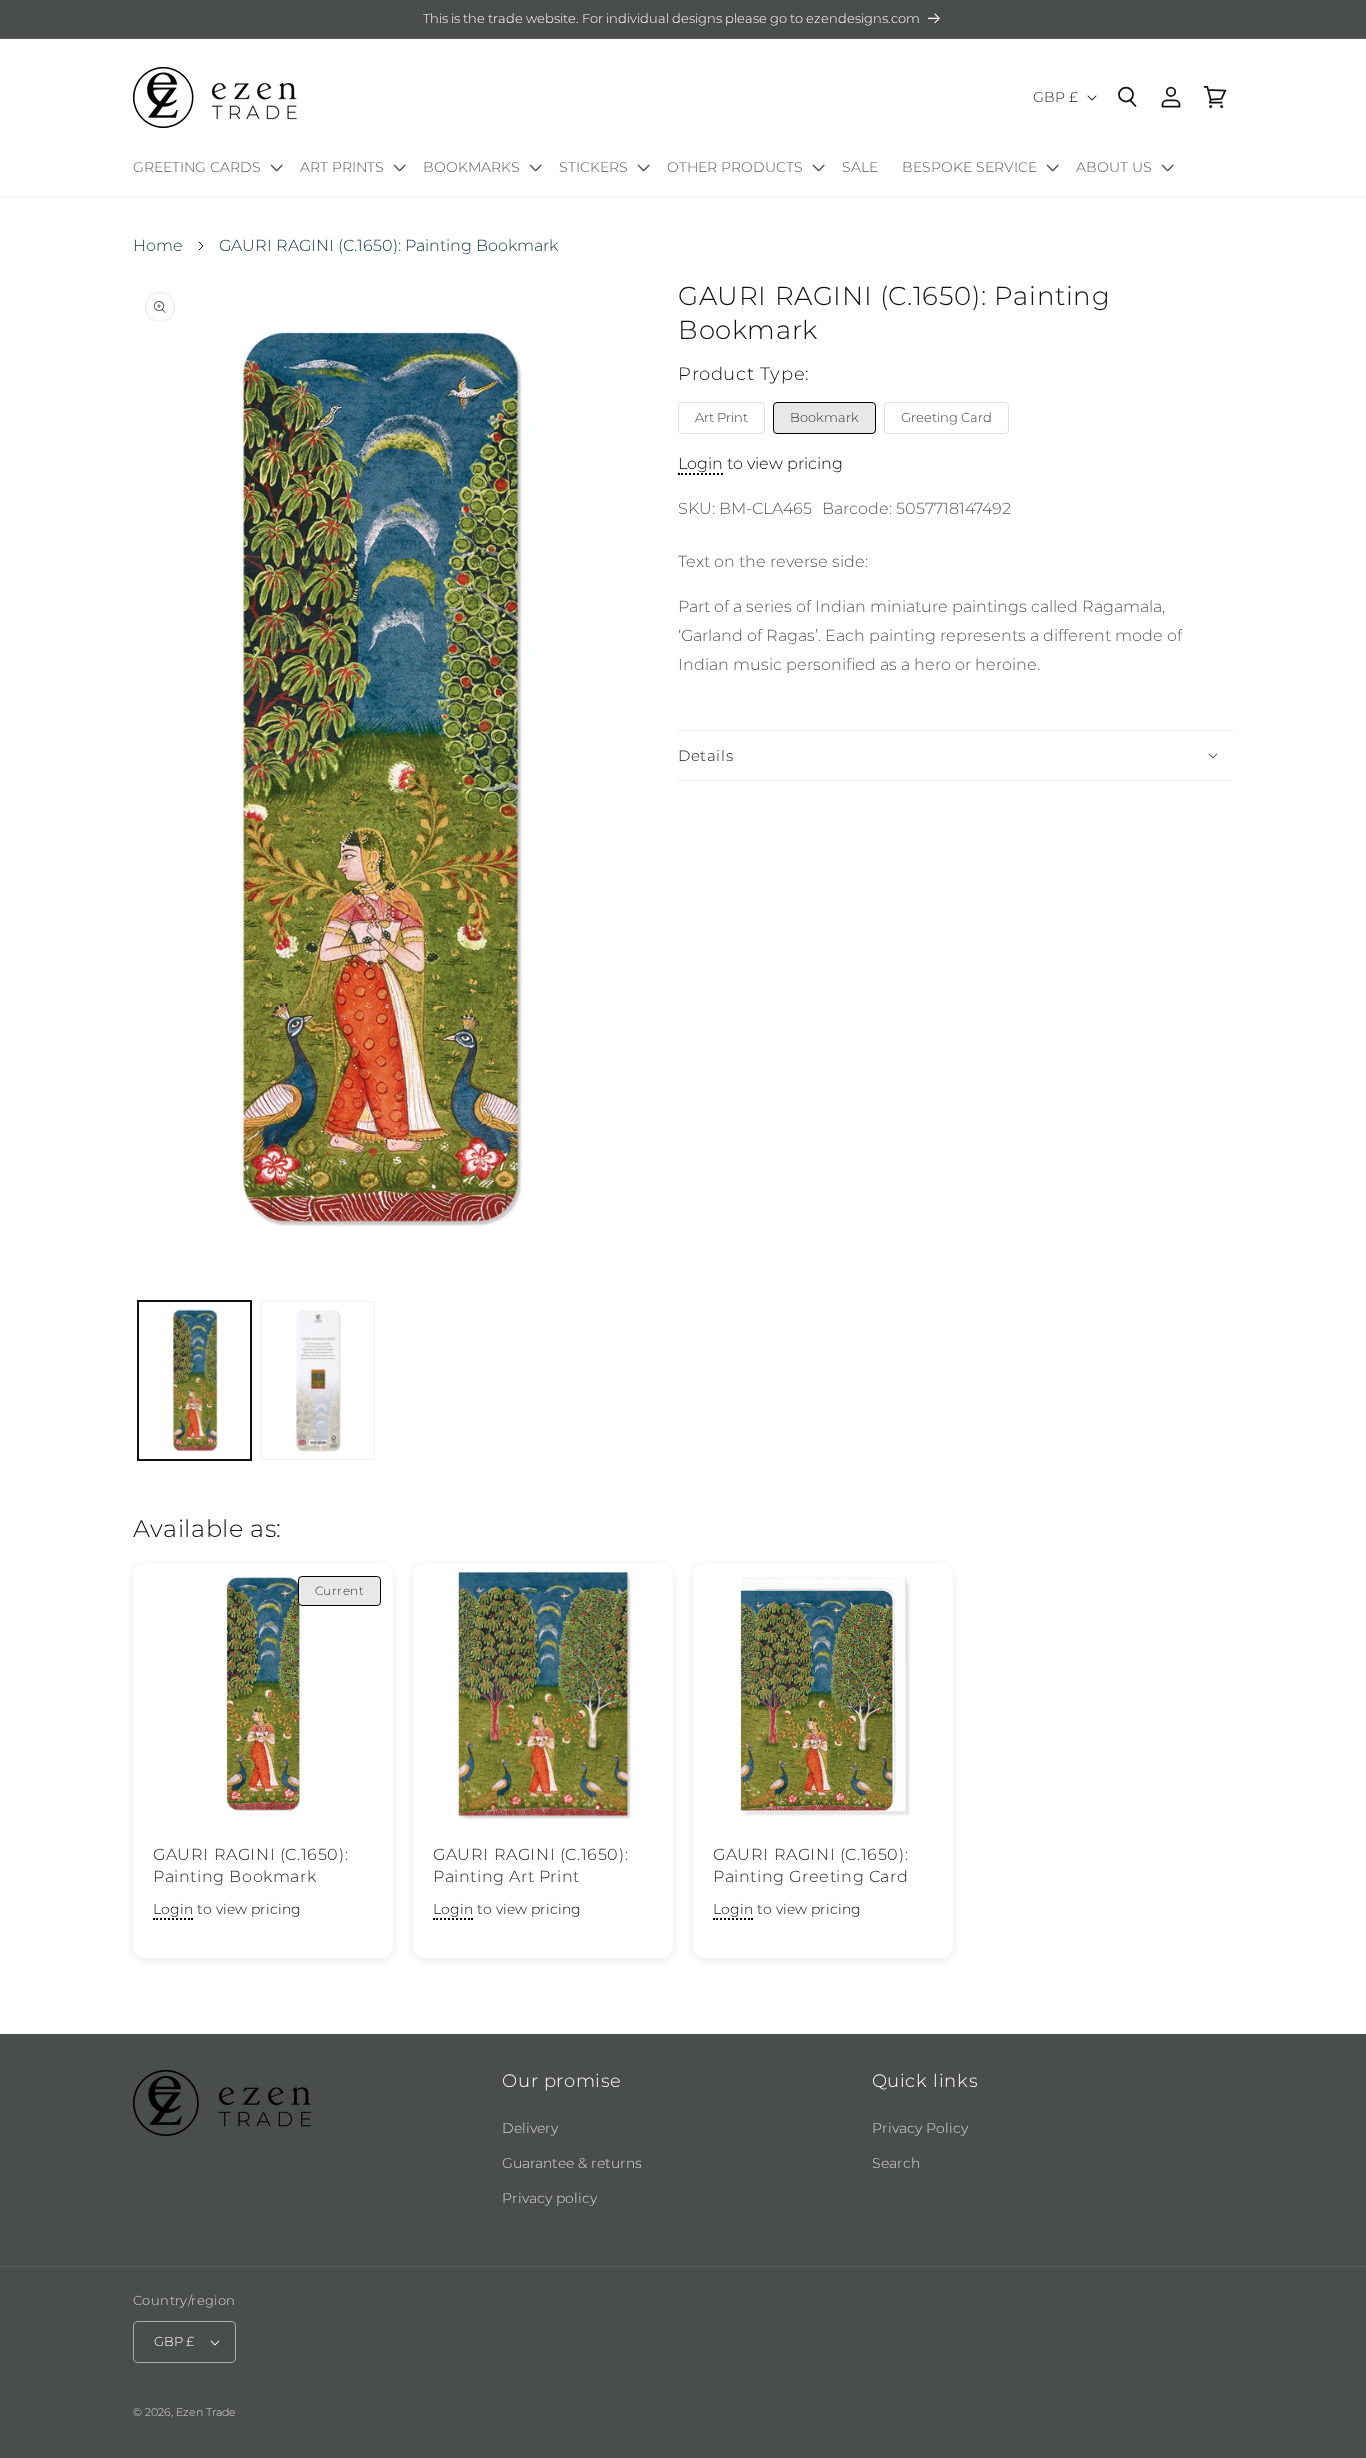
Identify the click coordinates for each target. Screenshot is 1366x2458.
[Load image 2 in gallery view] (317, 1380)
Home (158, 245)
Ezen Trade (206, 2412)
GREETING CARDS (197, 167)
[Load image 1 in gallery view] (194, 1380)
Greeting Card (946, 417)
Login (700, 463)
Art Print (721, 417)
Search (896, 2163)
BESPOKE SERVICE (969, 167)
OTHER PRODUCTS (735, 167)
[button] (204, 171)
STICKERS (593, 167)
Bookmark (824, 417)
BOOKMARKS (471, 167)
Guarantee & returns (572, 2163)
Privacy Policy (920, 2128)
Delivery (530, 2128)
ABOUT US (1114, 167)
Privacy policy (549, 2198)
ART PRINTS (342, 167)
